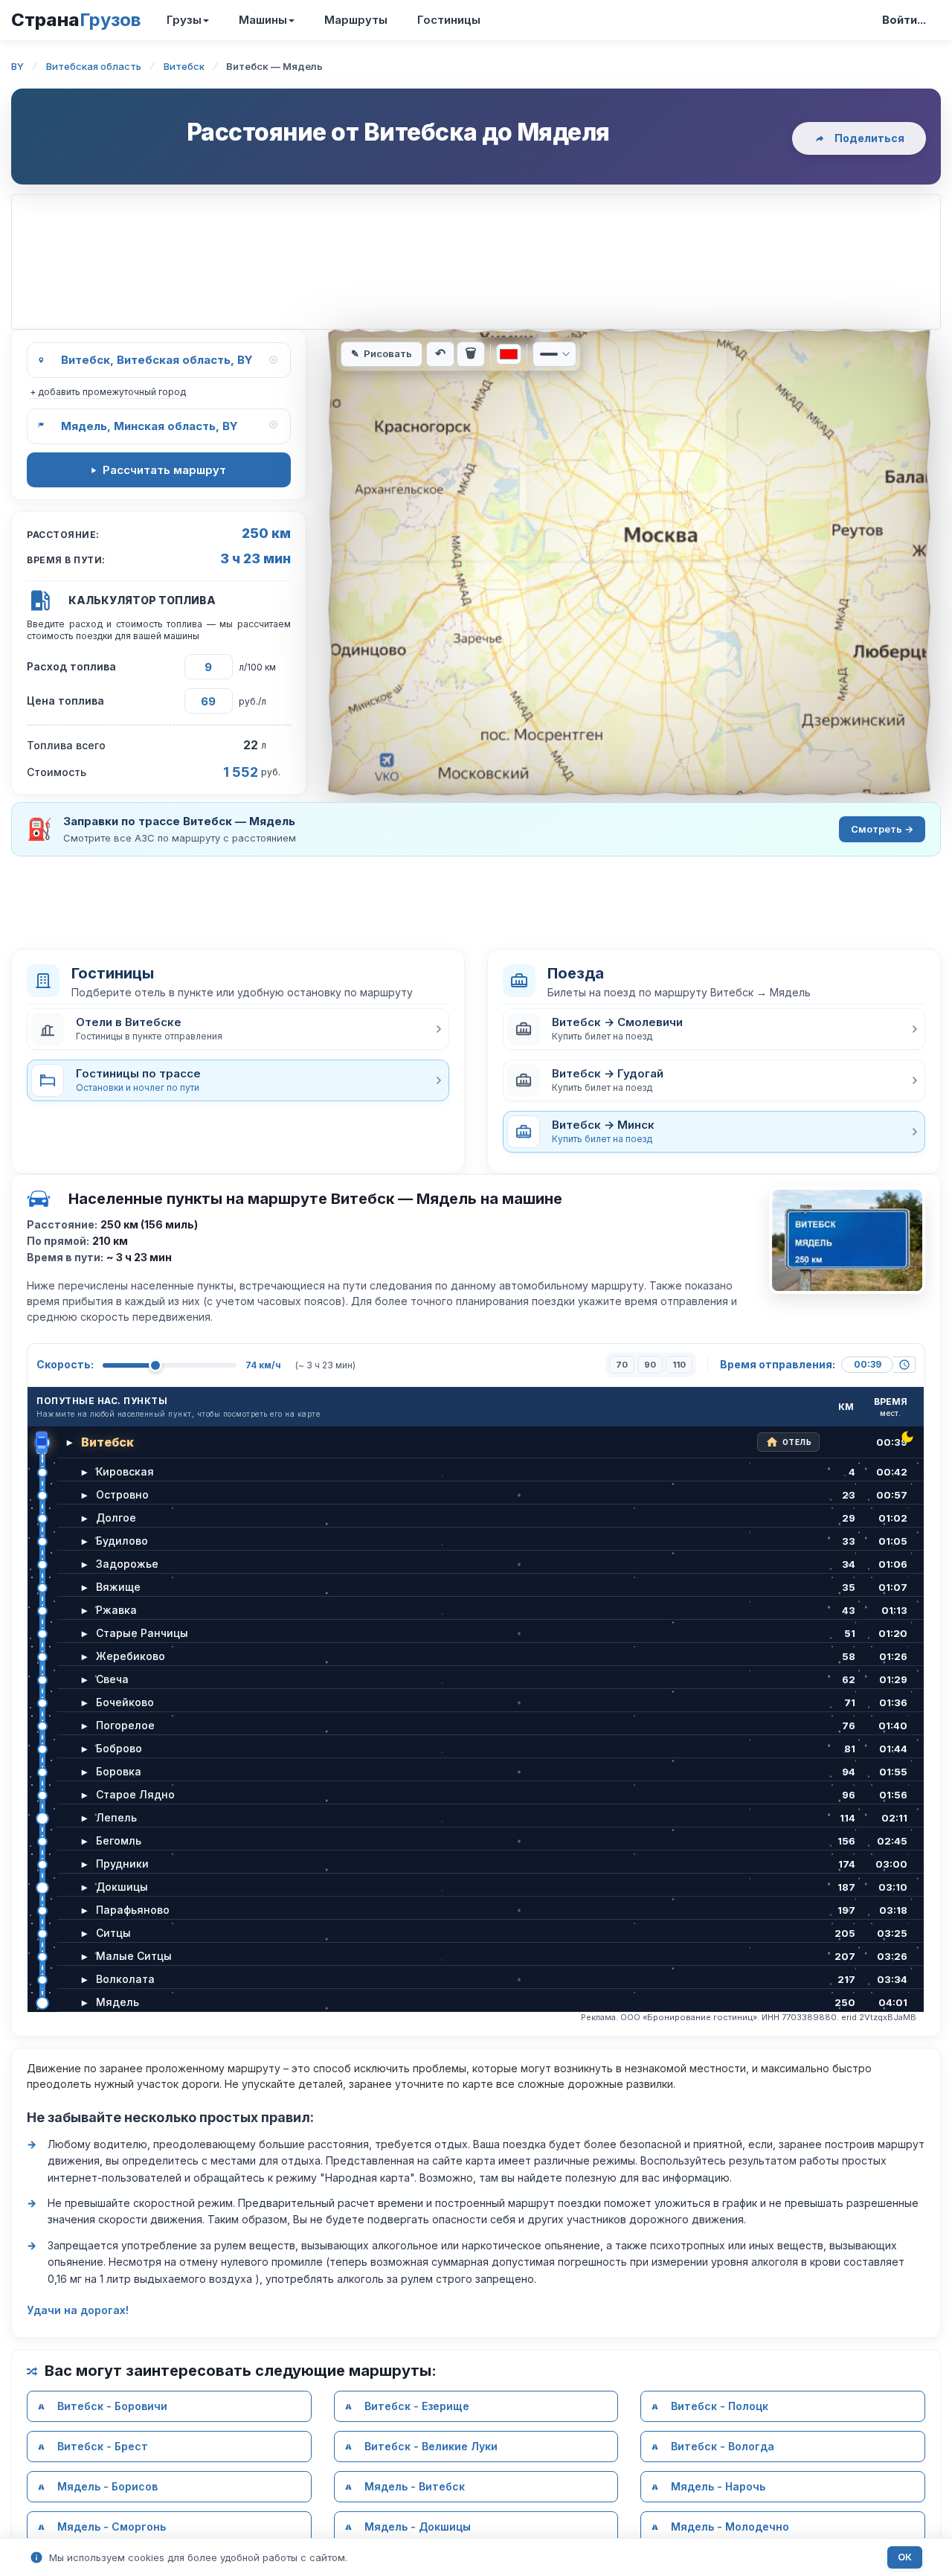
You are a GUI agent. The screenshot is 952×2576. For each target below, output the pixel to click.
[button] (238, 1029)
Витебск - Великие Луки (431, 2446)
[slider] (155, 1365)
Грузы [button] (184, 20)
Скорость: (65, 1364)
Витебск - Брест (103, 2446)
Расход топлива (71, 666)
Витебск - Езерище (417, 2406)
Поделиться (869, 138)
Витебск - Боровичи (112, 2406)
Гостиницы (449, 20)
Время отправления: (778, 1364)
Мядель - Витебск (415, 2486)
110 (679, 1365)
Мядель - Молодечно (730, 2527)
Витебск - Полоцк (720, 2406)
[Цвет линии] (509, 354)
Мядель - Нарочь (718, 2486)
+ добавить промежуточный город (108, 392)
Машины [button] (263, 20)
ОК (905, 2557)
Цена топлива (65, 701)
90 (650, 1365)
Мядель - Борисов (107, 2486)
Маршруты (356, 20)
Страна (76, 20)
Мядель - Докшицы (418, 2527)
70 (622, 1365)
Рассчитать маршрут (164, 470)
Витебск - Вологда (723, 2446)
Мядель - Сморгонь (112, 2527)
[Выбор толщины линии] (554, 354)
